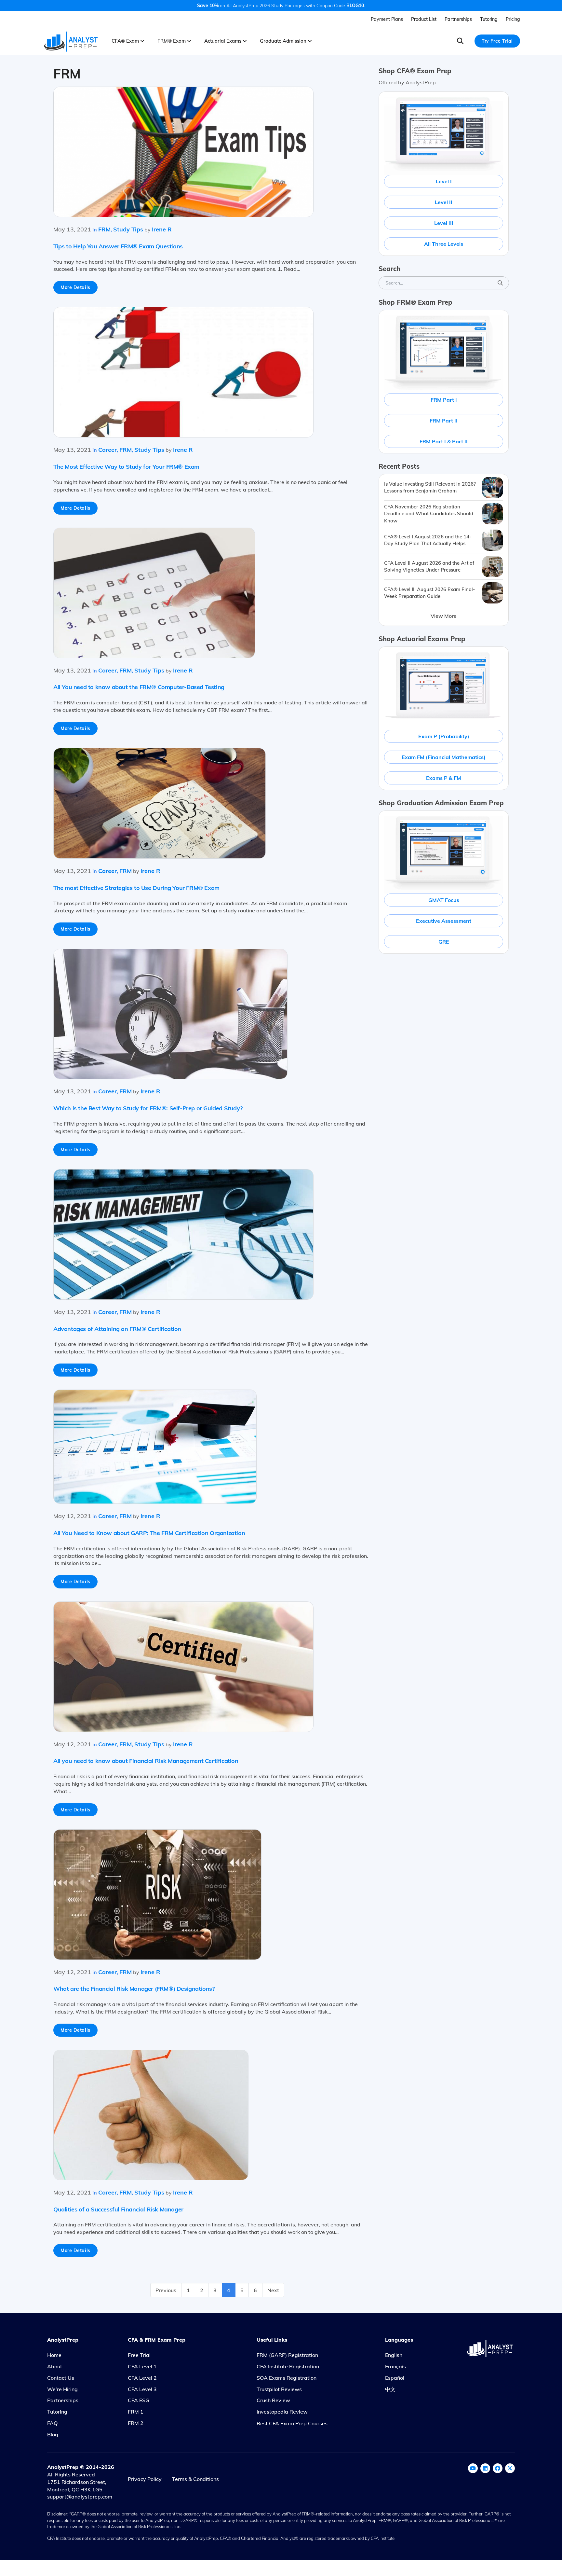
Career (107, 450)
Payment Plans (387, 19)
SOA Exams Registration (287, 2378)
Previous (166, 2290)
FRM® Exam (172, 41)
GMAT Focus (444, 900)
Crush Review (273, 2400)
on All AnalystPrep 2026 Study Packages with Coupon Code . (281, 6)
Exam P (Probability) (444, 736)
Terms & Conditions (195, 2479)
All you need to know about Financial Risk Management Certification (146, 1761)
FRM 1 (136, 2412)
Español (395, 2378)
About (55, 2366)
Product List (424, 19)
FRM (104, 229)
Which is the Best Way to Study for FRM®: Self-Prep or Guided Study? (148, 1108)
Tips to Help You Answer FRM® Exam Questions (118, 246)
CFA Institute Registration (288, 2366)
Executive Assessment (444, 921)
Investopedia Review (282, 2412)
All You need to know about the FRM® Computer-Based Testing (139, 687)
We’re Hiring (62, 2389)
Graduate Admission (284, 41)
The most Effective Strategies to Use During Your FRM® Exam (136, 888)
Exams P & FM (444, 778)
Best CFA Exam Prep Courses (292, 2423)
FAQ (52, 2423)
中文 (390, 2389)
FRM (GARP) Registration (287, 2355)
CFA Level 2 (142, 2378)
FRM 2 (136, 2423)
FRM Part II (444, 421)
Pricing (513, 19)
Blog (53, 2434)
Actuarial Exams (223, 41)
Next (273, 2290)
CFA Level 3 (142, 2389)
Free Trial (139, 2355)
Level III (444, 223)
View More (444, 616)
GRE (444, 942)
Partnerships (458, 19)
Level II (444, 202)
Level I (444, 181)
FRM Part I (444, 400)
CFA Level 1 (142, 2366)
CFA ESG (139, 2400)
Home (54, 2355)
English (394, 2355)
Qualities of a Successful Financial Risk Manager (118, 2209)
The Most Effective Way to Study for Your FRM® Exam (126, 467)
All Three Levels (444, 244)
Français (395, 2366)
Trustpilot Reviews (279, 2389)
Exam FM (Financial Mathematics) (444, 757)
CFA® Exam (126, 41)
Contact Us (61, 2378)
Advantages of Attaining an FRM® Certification (117, 1329)
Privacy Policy (145, 2479)
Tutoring (489, 19)
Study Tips (128, 229)
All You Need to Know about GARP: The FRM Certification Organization (149, 1533)
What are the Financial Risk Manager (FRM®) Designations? (134, 1989)
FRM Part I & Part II (444, 441)
